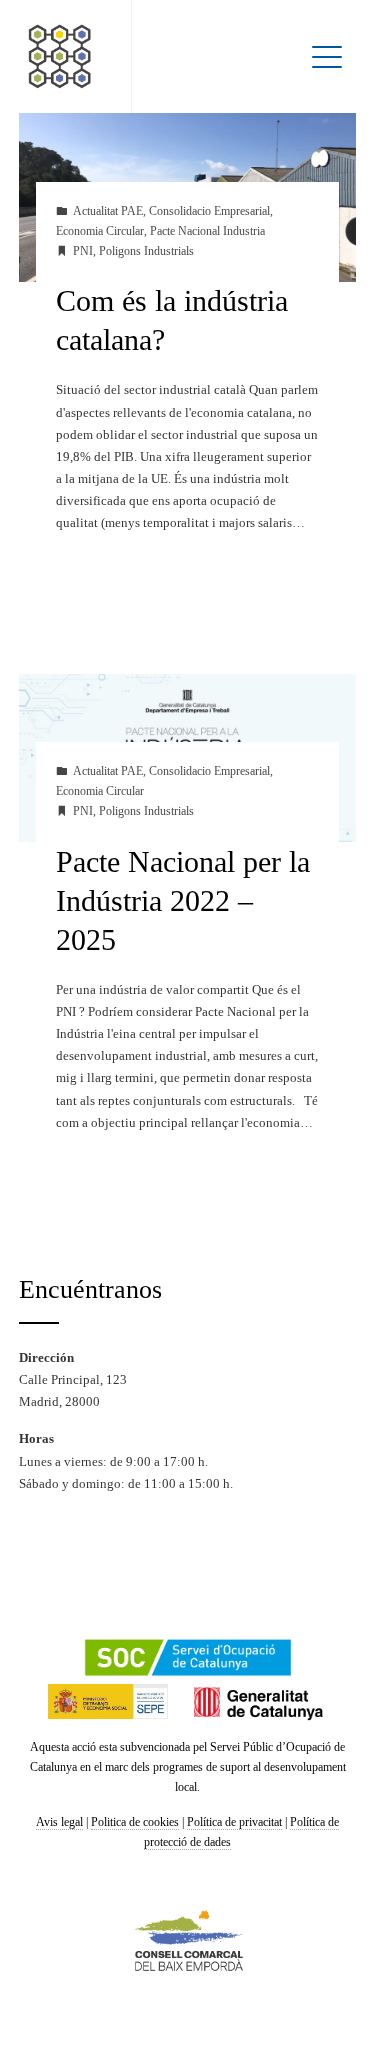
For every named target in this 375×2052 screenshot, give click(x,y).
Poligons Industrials (146, 251)
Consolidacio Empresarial (209, 211)
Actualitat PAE (108, 211)
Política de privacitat (234, 1822)
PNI (83, 251)
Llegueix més (112, 593)
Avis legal (59, 1822)
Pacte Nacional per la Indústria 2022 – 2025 (183, 900)
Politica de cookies (135, 1822)
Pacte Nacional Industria (207, 231)
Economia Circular (100, 231)
